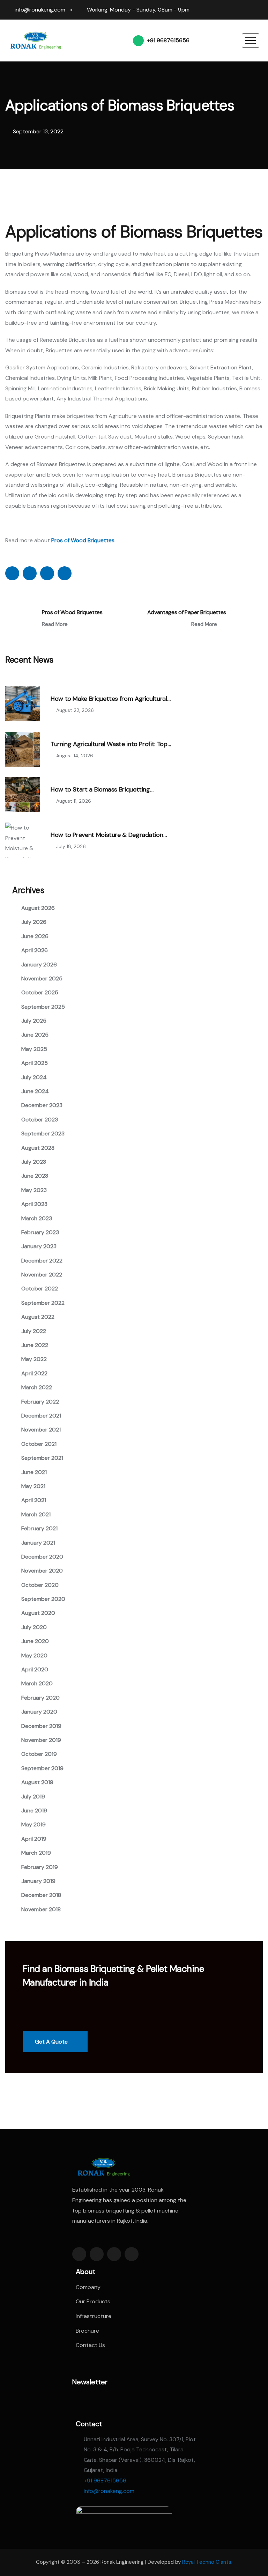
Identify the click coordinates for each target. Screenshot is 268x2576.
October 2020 (40, 1585)
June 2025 (35, 1035)
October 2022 (40, 1289)
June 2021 (34, 1472)
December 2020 (42, 1557)
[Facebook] (220, 7)
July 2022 (34, 1331)
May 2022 (34, 1359)
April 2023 (34, 1204)
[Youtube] (260, 13)
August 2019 (37, 1782)
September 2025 (43, 1007)
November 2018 (41, 1909)
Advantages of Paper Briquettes (187, 612)
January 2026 (39, 965)
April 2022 (34, 1373)
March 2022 (37, 1387)
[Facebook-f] (79, 2254)
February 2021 (39, 1528)
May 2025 (34, 1049)
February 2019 (40, 1867)
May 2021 (33, 1486)
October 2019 (39, 1754)
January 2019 (38, 1881)
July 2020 (34, 1627)
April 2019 (34, 1839)
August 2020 (38, 1613)
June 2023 (35, 1176)
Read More (55, 624)
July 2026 (34, 922)
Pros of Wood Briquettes (72, 612)
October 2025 (40, 992)
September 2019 (42, 1768)
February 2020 (40, 1698)
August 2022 (38, 1317)
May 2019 (33, 1824)
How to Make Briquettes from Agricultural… (110, 699)
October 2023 (40, 1120)
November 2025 (42, 978)
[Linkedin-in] (114, 2254)
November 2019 (41, 1740)
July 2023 (34, 1162)
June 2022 (35, 1345)
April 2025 (35, 1063)
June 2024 (35, 1091)
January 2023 (39, 1246)
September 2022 (43, 1303)
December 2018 (41, 1895)
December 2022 (42, 1261)
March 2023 (37, 1218)
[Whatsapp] (260, 7)
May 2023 (34, 1190)
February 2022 (40, 1402)
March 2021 (36, 1514)
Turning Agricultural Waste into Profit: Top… (111, 744)
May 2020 (34, 1655)
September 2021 (42, 1458)
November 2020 (42, 1571)
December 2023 (42, 1105)
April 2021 (34, 1500)
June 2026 (35, 936)
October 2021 (39, 1444)
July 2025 (34, 1021)
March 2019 (36, 1853)
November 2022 (42, 1275)
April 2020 (35, 1669)
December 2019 (41, 1726)
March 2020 (37, 1683)
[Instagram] (246, 7)
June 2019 (34, 1810)
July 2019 (33, 1797)
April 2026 (35, 950)
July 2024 (34, 1077)
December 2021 (41, 1416)
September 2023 (43, 1134)
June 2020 (35, 1641)
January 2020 (39, 1712)
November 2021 (41, 1430)
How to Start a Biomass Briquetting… (102, 790)
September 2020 (43, 1599)
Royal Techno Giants (207, 2562)
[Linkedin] (233, 7)
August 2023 (38, 1148)
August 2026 (38, 908)
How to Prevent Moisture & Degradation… (109, 835)
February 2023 (40, 1232)
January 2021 (38, 1543)
